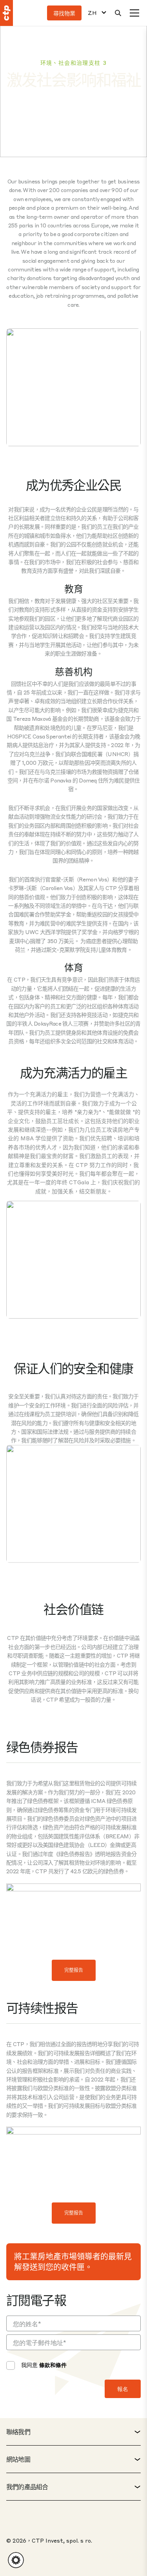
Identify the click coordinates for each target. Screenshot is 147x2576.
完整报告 (74, 1970)
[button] (16, 2560)
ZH (92, 13)
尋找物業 (64, 13)
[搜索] (118, 13)
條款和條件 (53, 2365)
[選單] (134, 13)
